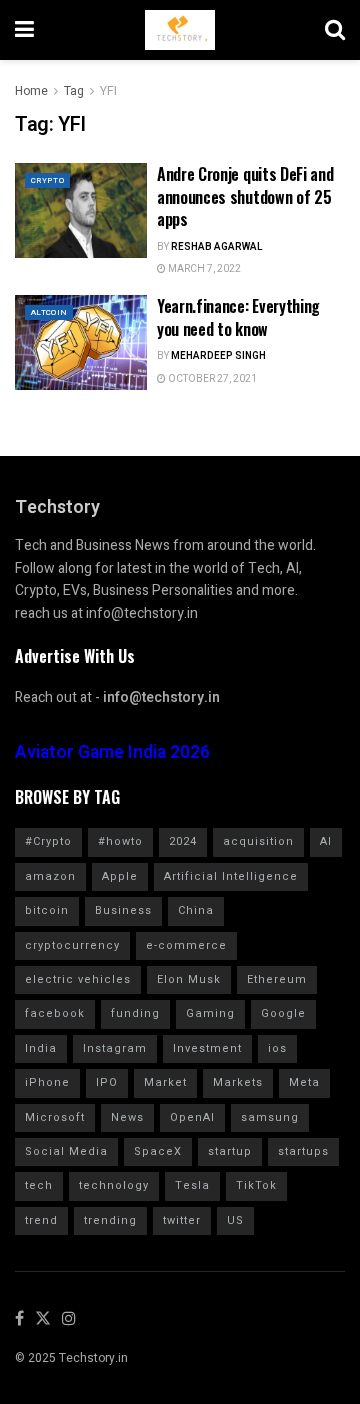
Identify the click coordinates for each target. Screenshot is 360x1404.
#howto (120, 841)
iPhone (47, 1082)
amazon (50, 876)
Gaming (210, 1013)
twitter (182, 1220)
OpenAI (192, 1117)
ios (277, 1048)
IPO (107, 1082)
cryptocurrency (72, 945)
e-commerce (186, 945)
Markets (238, 1082)
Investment (207, 1048)
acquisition (258, 841)
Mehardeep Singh (218, 356)
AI (326, 841)
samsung (270, 1117)
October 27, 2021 (211, 379)
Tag (74, 91)
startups (303, 1151)
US (235, 1220)
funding (135, 1013)
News (127, 1117)
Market (165, 1082)
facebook (55, 1013)
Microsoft (55, 1117)
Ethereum (277, 979)
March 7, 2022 (203, 269)
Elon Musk (189, 979)
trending (110, 1220)
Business (123, 910)
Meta (304, 1082)
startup (230, 1151)
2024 (183, 841)
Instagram (115, 1048)
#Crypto (48, 841)
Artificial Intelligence (231, 876)
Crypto (47, 180)
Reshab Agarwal (217, 247)
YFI (108, 91)
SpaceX (158, 1151)
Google (283, 1013)
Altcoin (49, 312)
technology (114, 1185)
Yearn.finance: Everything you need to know (238, 317)
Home (31, 91)
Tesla (192, 1185)
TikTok (256, 1185)
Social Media (66, 1151)
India (41, 1048)
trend (41, 1220)
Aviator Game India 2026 (112, 752)
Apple (120, 876)
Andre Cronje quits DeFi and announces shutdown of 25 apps (245, 196)
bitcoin (47, 910)
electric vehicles (78, 979)
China (196, 910)
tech (39, 1185)
